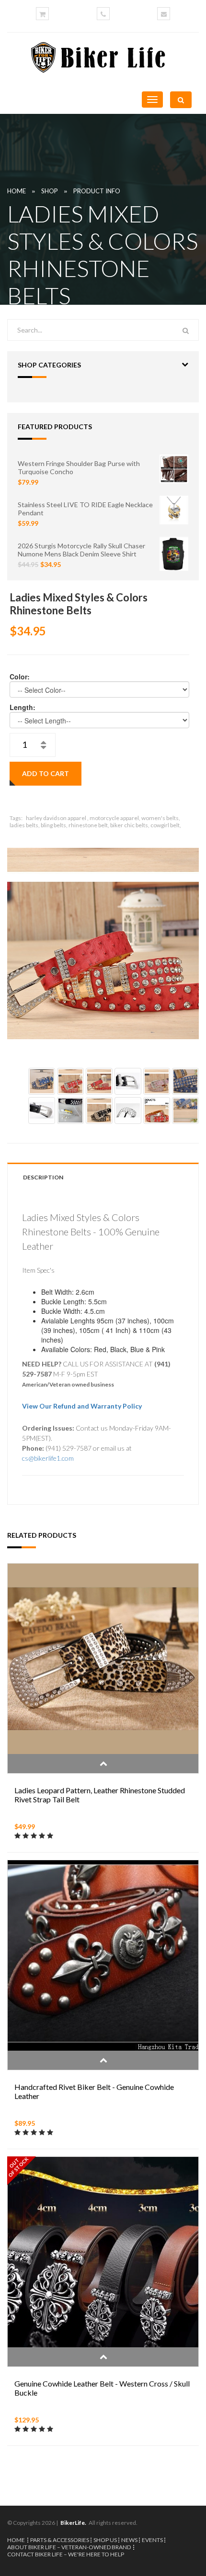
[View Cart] (42, 14)
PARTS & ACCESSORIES (60, 2540)
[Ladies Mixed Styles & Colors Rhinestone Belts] (103, 944)
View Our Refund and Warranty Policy (82, 1406)
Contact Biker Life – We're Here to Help (66, 2554)
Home (17, 191)
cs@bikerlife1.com (48, 1458)
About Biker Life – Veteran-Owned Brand (69, 2547)
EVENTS (152, 2540)
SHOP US (105, 2540)
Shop (50, 191)
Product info (97, 191)
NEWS (129, 2540)
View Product (103, 1764)
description (43, 1177)
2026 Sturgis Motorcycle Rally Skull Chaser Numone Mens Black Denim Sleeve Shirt (81, 550)
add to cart (46, 773)
